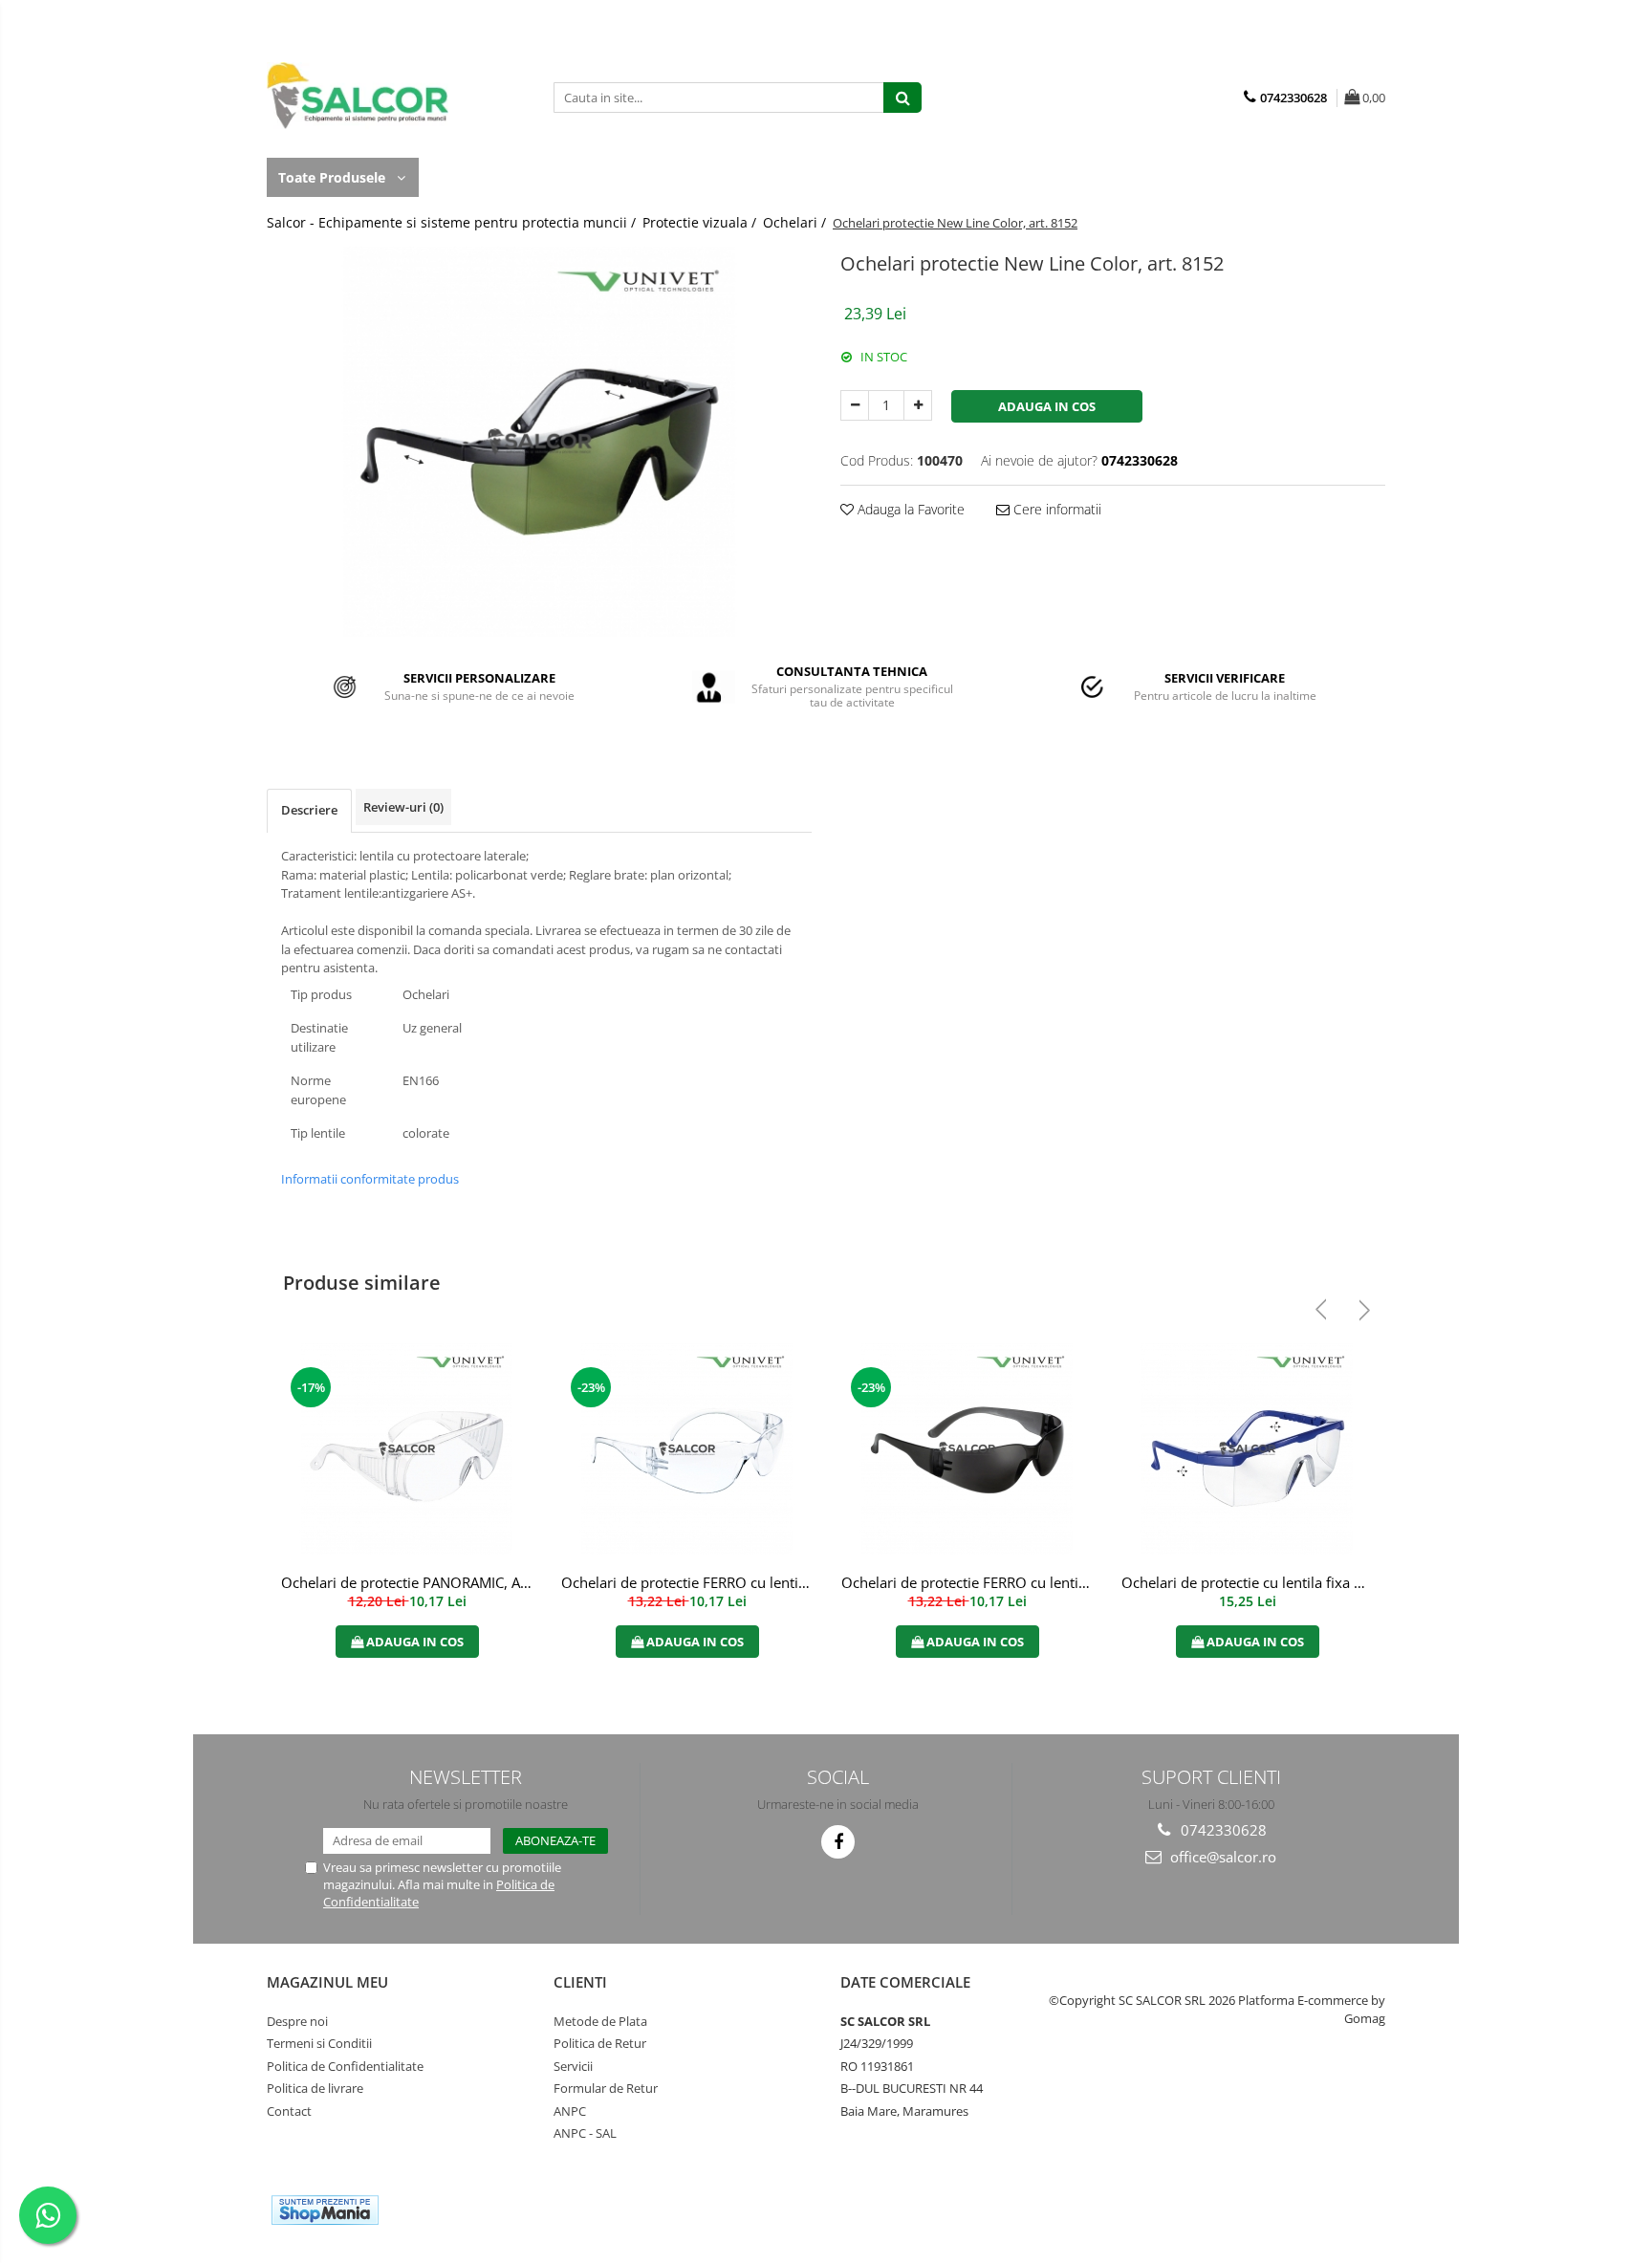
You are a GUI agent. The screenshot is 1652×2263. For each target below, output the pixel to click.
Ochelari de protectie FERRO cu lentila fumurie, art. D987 (969, 1582)
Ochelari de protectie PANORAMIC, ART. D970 (409, 1582)
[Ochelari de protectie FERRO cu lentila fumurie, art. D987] (967, 1449)
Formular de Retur (606, 2088)
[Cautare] (902, 98)
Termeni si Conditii (319, 2043)
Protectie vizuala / (701, 222)
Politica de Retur (600, 2043)
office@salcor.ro (1221, 1857)
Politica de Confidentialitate (345, 2066)
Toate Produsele (334, 177)
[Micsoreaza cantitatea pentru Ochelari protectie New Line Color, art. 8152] (855, 405)
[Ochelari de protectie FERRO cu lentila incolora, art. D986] (687, 1449)
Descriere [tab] (309, 810)
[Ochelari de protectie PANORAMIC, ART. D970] (407, 1449)
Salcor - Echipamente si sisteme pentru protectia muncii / (453, 222)
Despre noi (297, 2021)
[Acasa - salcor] (362, 96)
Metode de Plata (600, 2021)
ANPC (570, 2111)
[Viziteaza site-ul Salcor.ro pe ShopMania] (325, 2210)
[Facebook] (838, 1842)
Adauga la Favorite (909, 509)
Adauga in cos (1047, 406)
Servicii (573, 2066)
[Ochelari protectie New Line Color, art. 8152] (539, 442)
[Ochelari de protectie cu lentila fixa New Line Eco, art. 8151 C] (1247, 1449)
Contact (289, 2111)
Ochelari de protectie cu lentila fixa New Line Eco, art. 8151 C (1250, 1582)
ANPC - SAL (585, 2133)
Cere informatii (1055, 509)
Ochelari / (796, 222)
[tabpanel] (539, 442)
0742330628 (1222, 1830)
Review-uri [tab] (403, 807)
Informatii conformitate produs (370, 1179)
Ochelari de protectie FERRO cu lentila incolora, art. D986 (689, 1582)
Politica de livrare (315, 2088)
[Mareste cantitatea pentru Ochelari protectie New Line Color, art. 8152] (918, 405)
